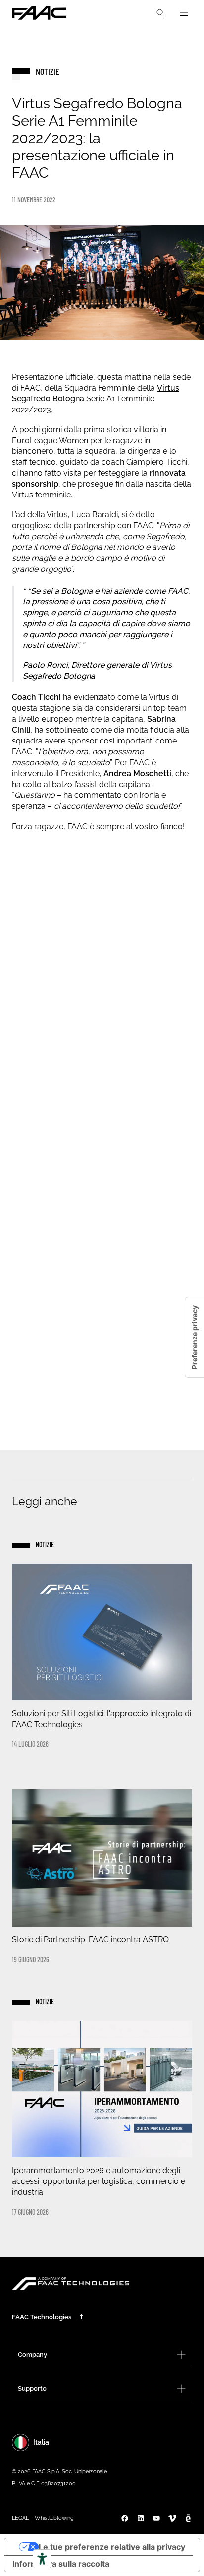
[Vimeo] (172, 2518)
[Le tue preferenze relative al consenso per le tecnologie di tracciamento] (195, 1337)
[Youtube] (156, 2518)
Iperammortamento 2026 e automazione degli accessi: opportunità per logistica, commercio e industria (99, 2181)
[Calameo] (188, 2518)
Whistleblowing (54, 2518)
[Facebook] (125, 2518)
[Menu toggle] (184, 13)
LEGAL (20, 2518)
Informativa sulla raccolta (61, 2564)
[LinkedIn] (141, 2518)
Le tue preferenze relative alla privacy (112, 2547)
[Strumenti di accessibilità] (42, 2559)
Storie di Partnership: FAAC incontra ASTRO (90, 1940)
